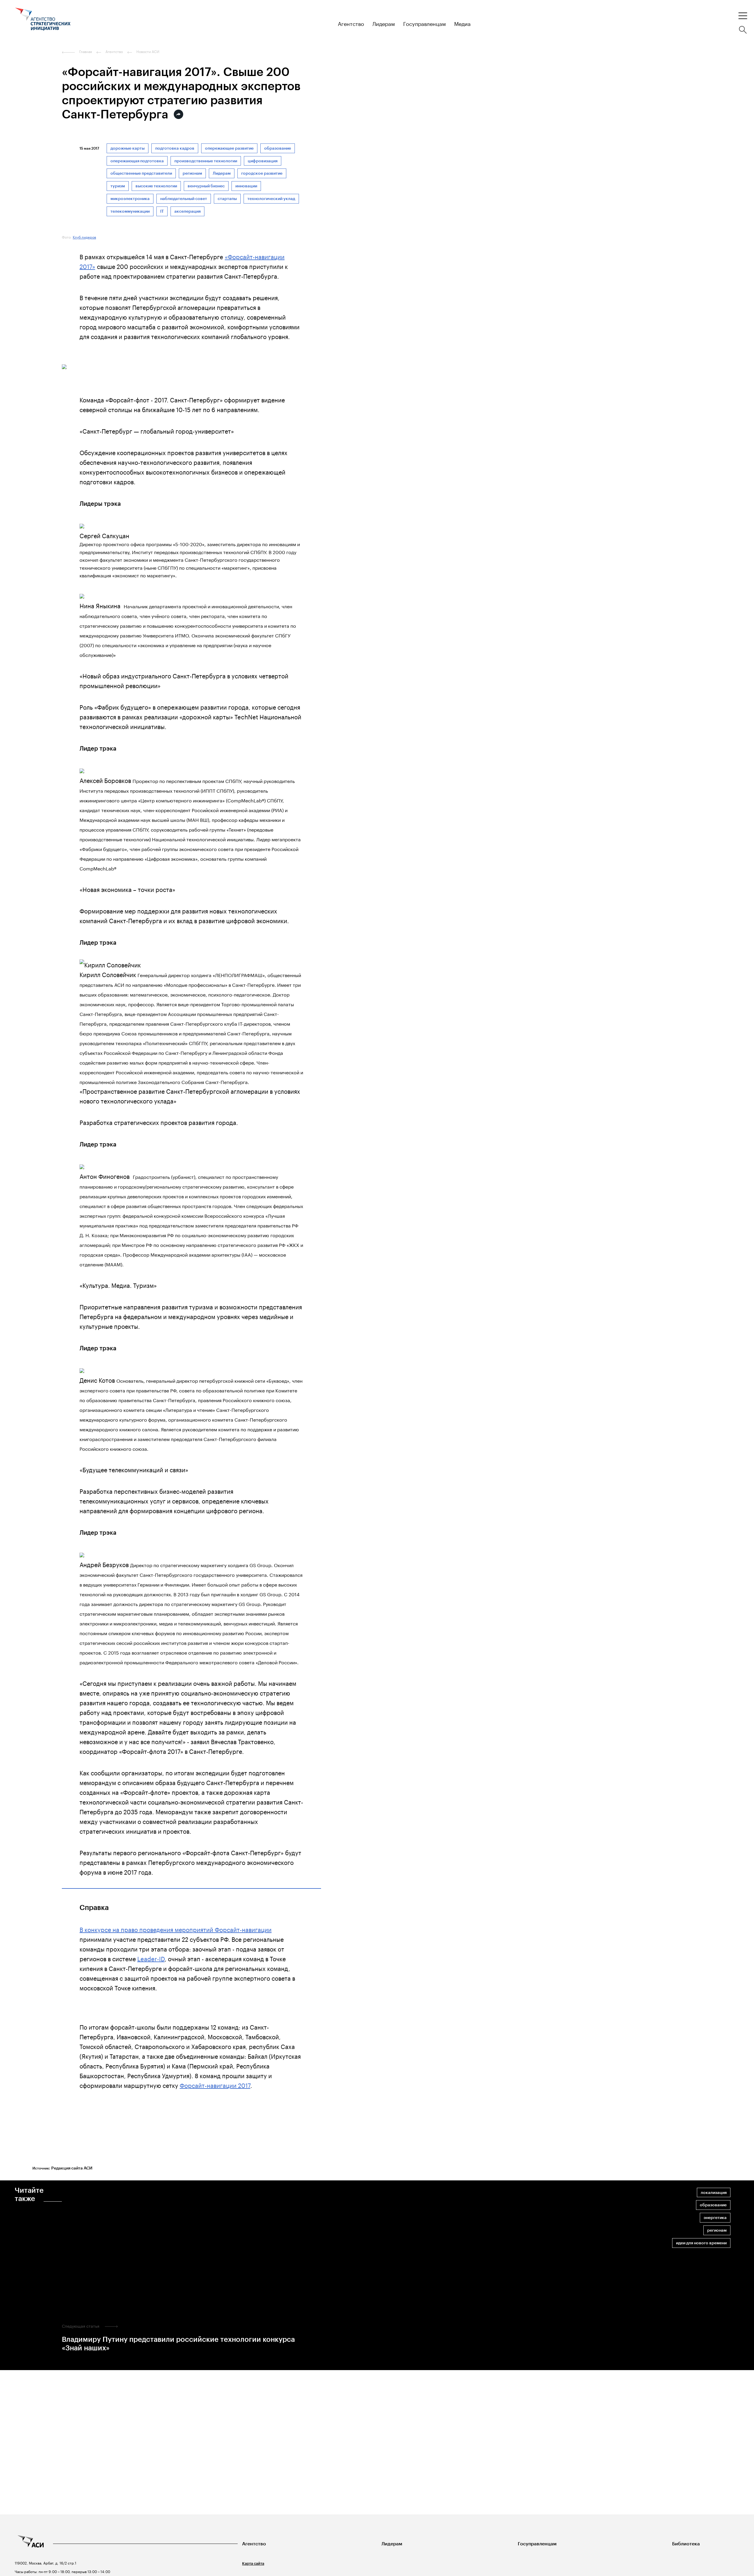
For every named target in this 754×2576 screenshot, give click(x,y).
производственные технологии (206, 161)
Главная (86, 52)
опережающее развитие (229, 148)
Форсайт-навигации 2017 (215, 2085)
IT (162, 211)
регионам (192, 173)
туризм (118, 186)
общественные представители (141, 173)
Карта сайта (253, 2563)
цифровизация (263, 161)
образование (278, 148)
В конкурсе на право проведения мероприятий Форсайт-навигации (176, 1929)
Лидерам (222, 173)
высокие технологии (156, 186)
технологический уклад (271, 199)
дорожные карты (128, 148)
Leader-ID (151, 1958)
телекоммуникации (130, 211)
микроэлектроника (130, 199)
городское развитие (262, 173)
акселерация (187, 211)
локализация (714, 2193)
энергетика (715, 2218)
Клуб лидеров (84, 237)
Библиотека (686, 2544)
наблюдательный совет (184, 199)
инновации (246, 186)
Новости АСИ (148, 52)
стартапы (227, 199)
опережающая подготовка (137, 161)
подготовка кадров (175, 148)
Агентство (254, 2544)
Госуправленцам (537, 2544)
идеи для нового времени (701, 2243)
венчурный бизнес (206, 186)
